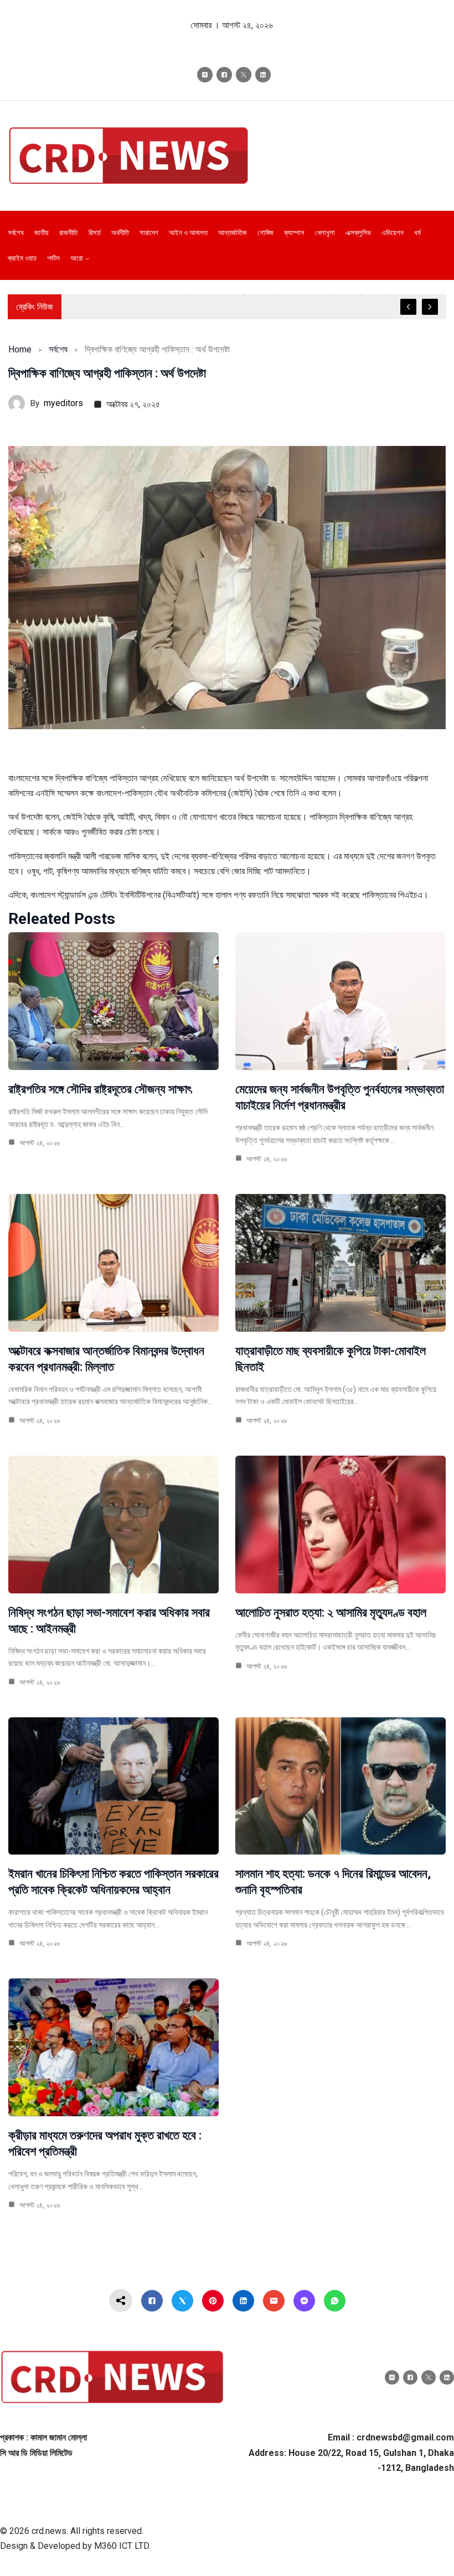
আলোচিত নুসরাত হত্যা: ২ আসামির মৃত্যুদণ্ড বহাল (331, 1612)
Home (20, 349)
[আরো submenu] (87, 258)
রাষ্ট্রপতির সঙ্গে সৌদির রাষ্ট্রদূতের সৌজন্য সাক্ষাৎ (100, 1089)
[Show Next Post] (430, 307)
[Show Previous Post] (408, 307)
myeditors (63, 403)
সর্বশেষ (58, 349)
